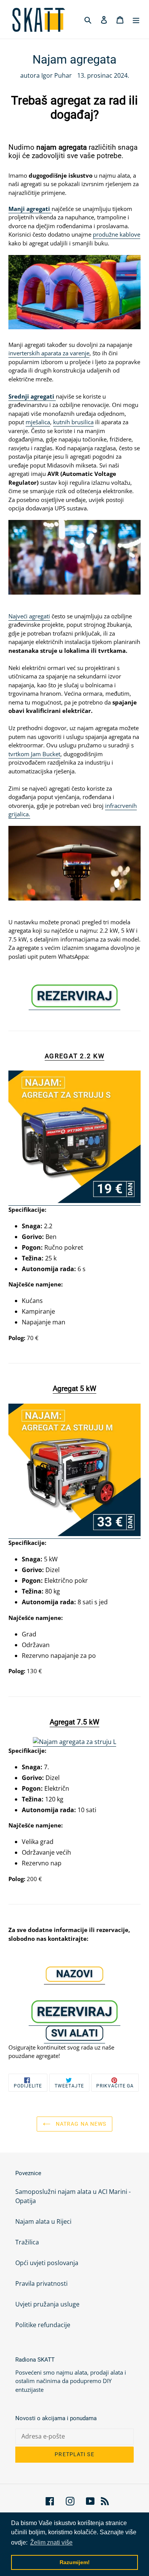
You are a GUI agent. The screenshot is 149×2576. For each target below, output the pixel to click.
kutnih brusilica (73, 422)
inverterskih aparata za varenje (49, 353)
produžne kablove (117, 234)
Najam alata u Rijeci (43, 2221)
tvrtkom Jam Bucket (34, 754)
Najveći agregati (29, 616)
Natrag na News (80, 2124)
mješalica (38, 422)
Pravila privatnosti (41, 2283)
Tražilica (27, 2242)
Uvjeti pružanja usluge (47, 2304)
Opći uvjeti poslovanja (47, 2263)
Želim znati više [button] (51, 2542)
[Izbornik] (136, 20)
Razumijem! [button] (75, 2562)
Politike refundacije (43, 2325)
